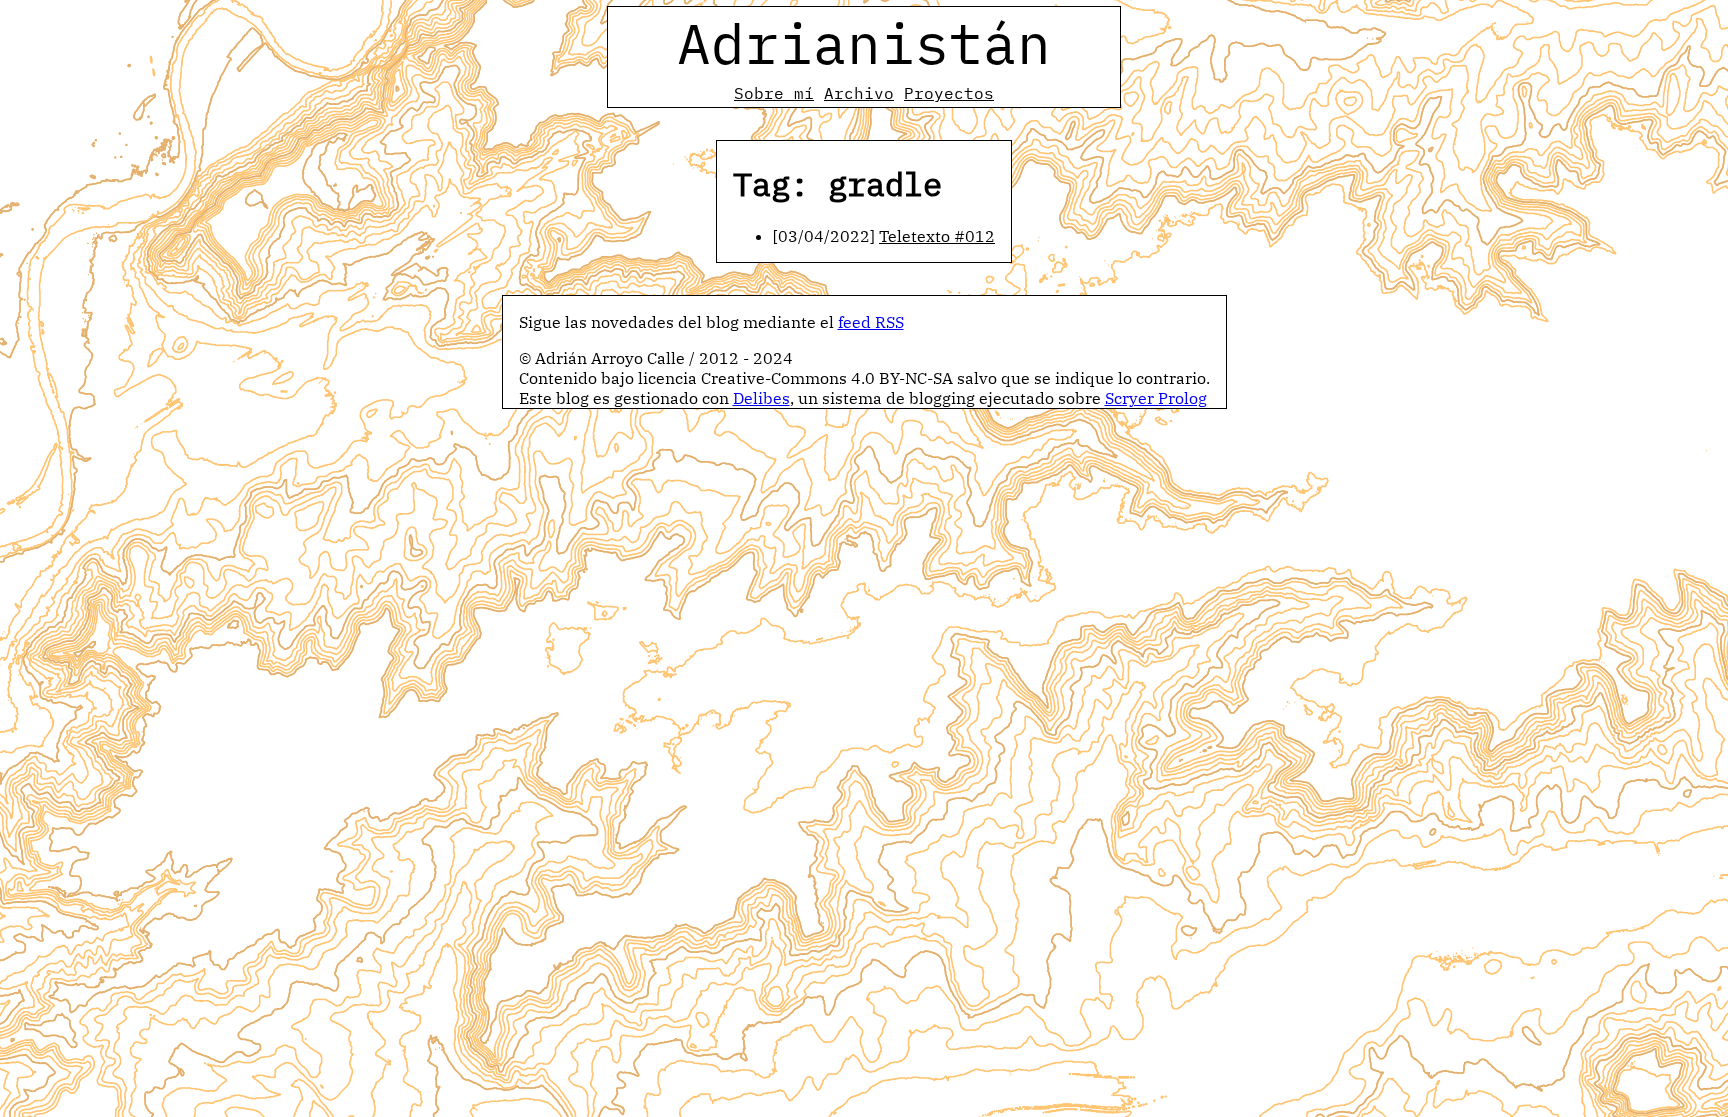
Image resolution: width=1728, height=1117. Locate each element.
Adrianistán (864, 43)
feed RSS (871, 322)
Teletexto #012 (937, 236)
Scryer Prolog (1156, 398)
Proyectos (949, 93)
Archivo (859, 93)
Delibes (761, 398)
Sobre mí (774, 93)
